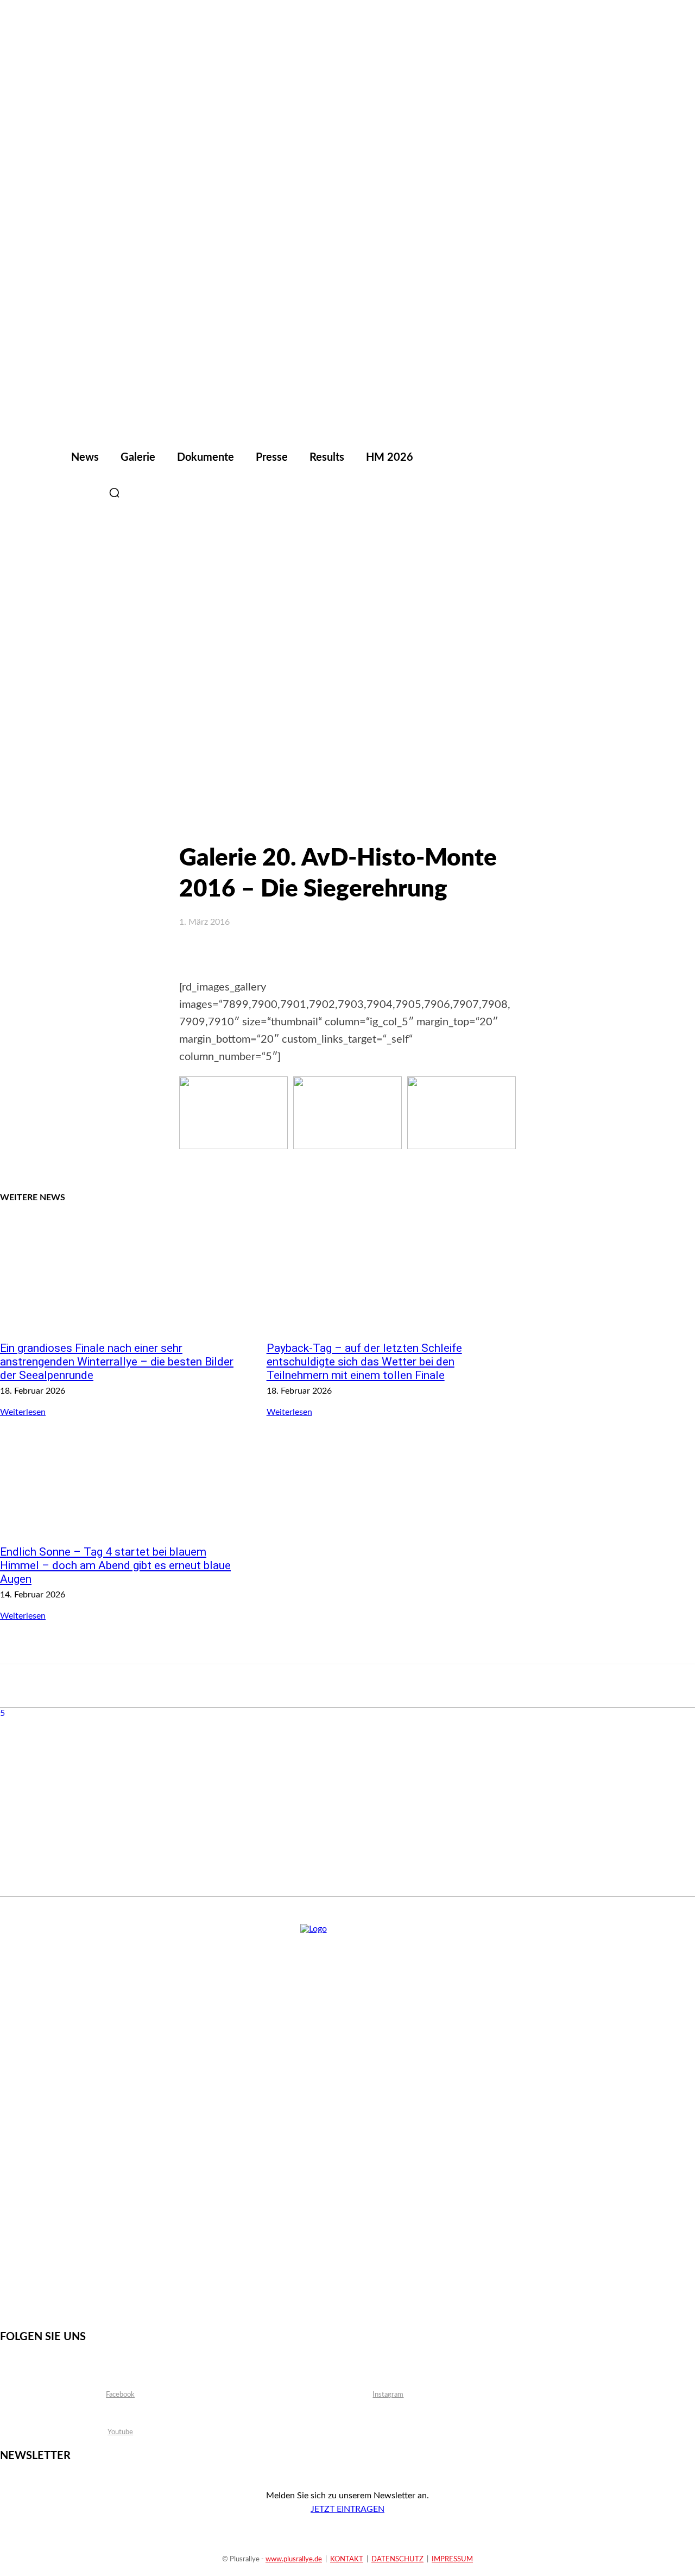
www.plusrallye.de (294, 2559)
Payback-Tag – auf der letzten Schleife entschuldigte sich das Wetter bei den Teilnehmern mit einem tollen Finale (364, 1362)
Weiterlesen (23, 1412)
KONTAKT (347, 2559)
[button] (114, 493)
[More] (489, 952)
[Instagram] (60, 493)
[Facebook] (33, 493)
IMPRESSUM (452, 2559)
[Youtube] (87, 493)
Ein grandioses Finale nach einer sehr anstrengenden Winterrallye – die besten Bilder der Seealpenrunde (117, 1362)
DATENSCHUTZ (397, 2559)
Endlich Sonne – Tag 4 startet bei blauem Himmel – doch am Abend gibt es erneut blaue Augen (115, 1565)
